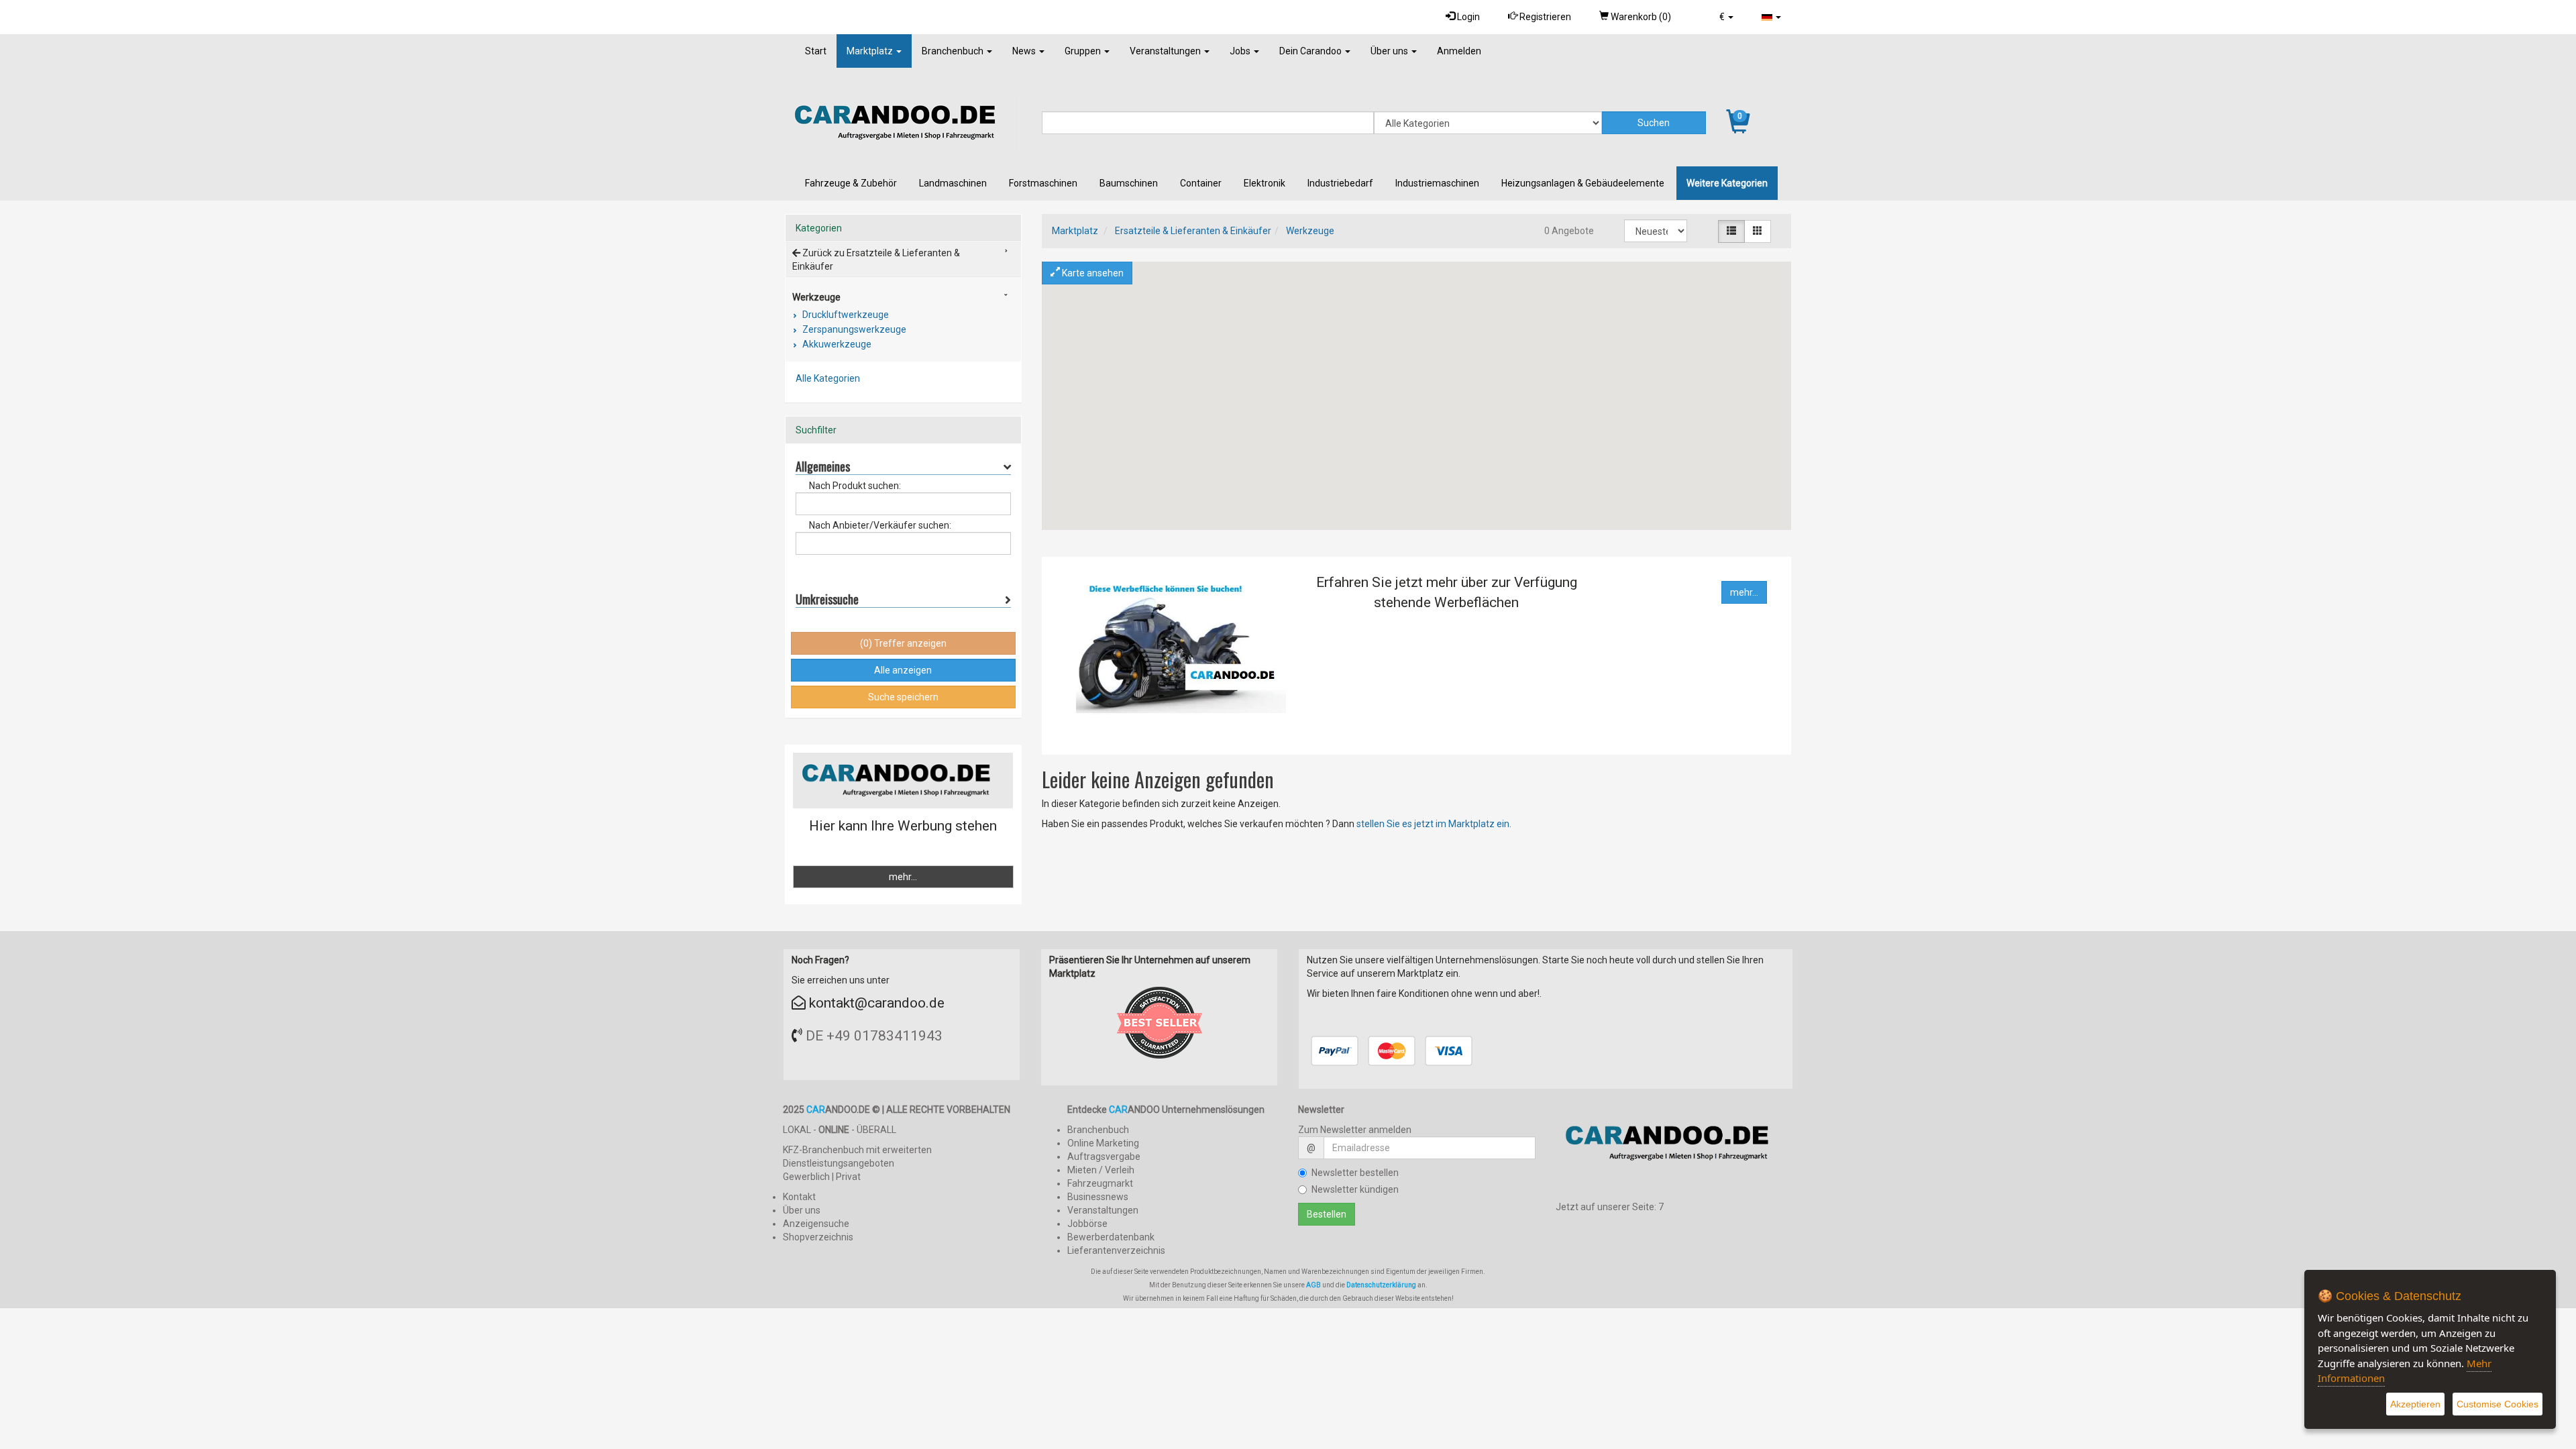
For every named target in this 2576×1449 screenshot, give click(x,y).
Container (1201, 183)
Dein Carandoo (1311, 51)
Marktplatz (871, 51)
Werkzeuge (1310, 231)
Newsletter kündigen (1355, 1189)
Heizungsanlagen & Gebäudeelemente (1583, 183)
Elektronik (1265, 183)
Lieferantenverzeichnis (1116, 1250)
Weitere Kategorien (1727, 183)
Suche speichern (903, 697)
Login (1467, 17)
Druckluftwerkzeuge (845, 315)
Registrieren (1544, 17)
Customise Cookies (2498, 1404)
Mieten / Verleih (1101, 1170)
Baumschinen (1129, 183)
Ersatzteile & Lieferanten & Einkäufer (1193, 231)
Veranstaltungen (1166, 51)
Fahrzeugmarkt (1100, 1183)
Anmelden (1459, 51)
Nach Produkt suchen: (855, 486)
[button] (1726, 17)
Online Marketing (1103, 1143)
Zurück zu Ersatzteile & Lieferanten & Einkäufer (876, 260)
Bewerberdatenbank (1111, 1237)
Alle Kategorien (828, 378)
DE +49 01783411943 (874, 1036)
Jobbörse (1087, 1224)
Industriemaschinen (1437, 183)
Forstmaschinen (1043, 183)
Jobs (1241, 51)
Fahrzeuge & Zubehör (851, 183)
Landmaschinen (953, 183)
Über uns (1390, 51)
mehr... (1744, 592)
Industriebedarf (1340, 183)
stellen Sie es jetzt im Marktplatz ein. (1434, 824)
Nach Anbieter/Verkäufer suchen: (880, 525)
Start (816, 51)
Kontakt (799, 1197)
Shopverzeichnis (818, 1237)
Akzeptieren (2415, 1404)
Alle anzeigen (903, 670)
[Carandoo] (1674, 1148)
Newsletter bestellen (1355, 1173)
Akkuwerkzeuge (836, 344)
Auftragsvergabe (1104, 1157)
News (1025, 51)
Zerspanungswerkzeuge (853, 329)
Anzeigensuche (816, 1224)
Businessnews (1098, 1197)
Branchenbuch (954, 51)
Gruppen (1084, 51)
